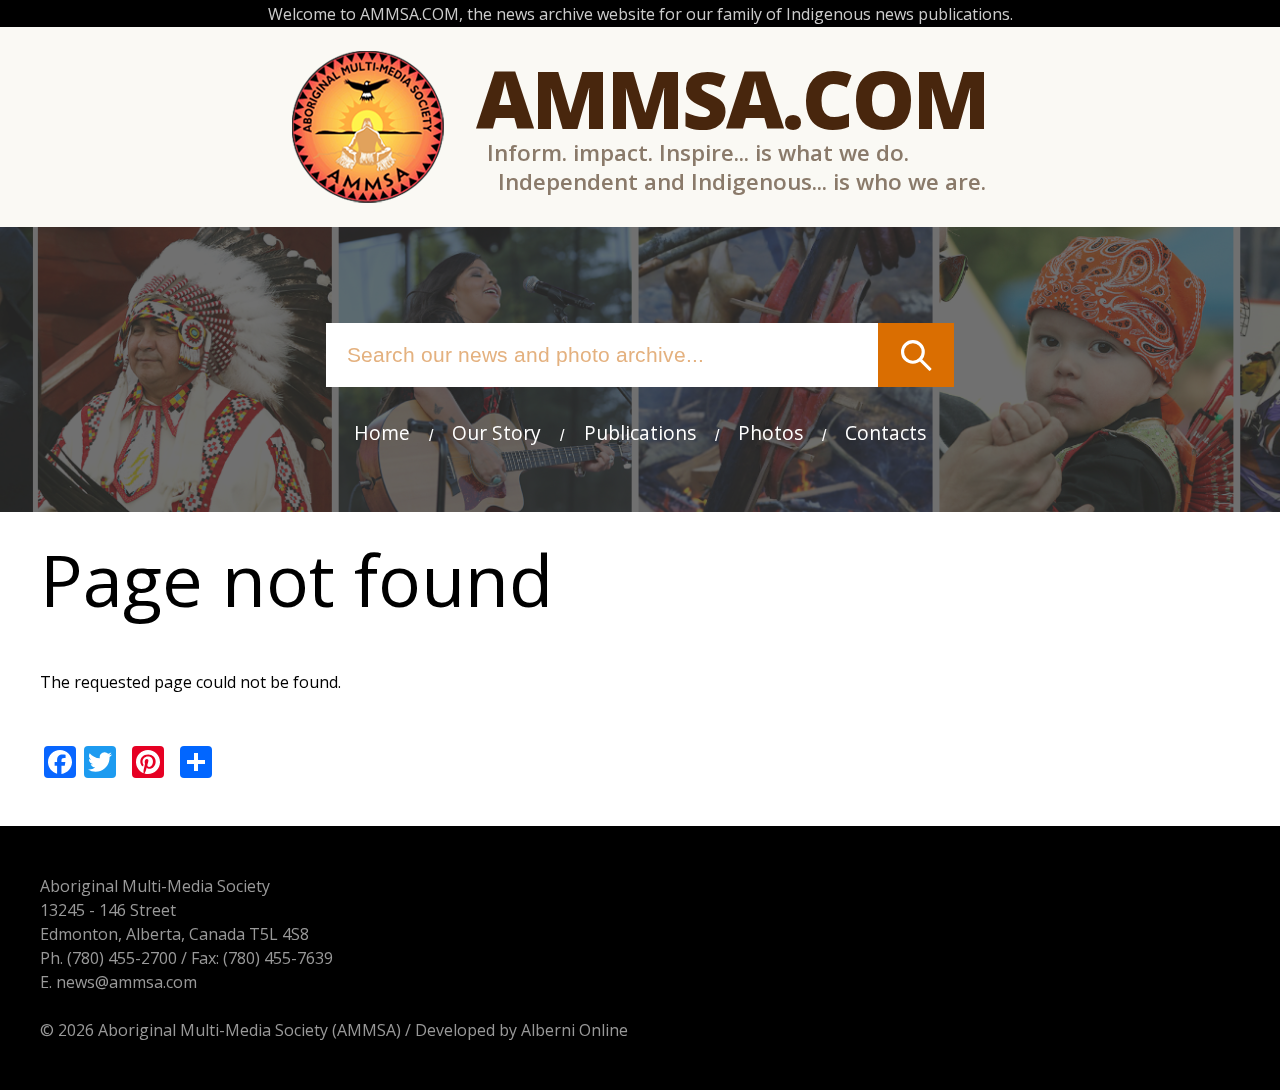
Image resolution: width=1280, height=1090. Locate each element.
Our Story (496, 432)
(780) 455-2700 (122, 958)
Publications (640, 432)
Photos (770, 432)
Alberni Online (574, 1030)
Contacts (885, 432)
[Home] (368, 127)
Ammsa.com (732, 97)
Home (382, 432)
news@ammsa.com (126, 982)
